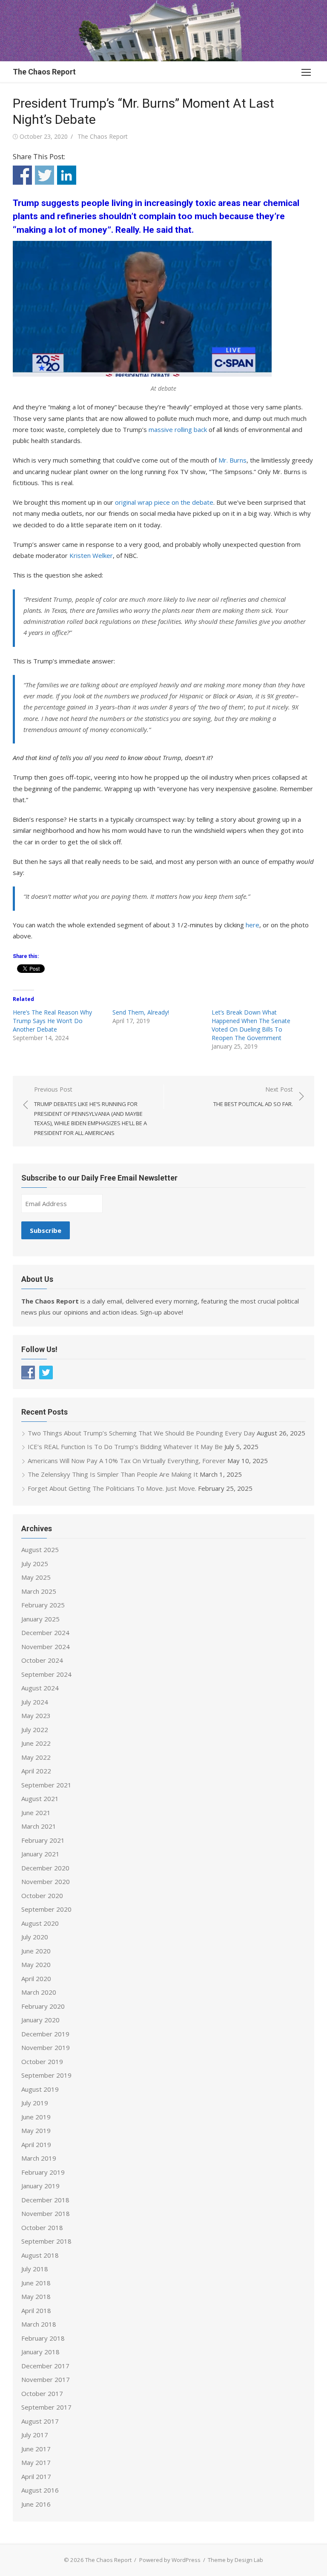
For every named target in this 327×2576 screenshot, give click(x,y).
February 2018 (43, 2338)
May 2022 (36, 1757)
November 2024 (46, 1647)
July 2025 (35, 1564)
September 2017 (46, 2407)
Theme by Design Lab (235, 2560)
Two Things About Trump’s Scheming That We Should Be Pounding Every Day (141, 1433)
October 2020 (42, 1896)
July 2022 (35, 1730)
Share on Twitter (44, 175)
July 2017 (35, 2435)
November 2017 (46, 2379)
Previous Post (90, 1111)
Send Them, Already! (141, 1012)
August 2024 (40, 1688)
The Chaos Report (44, 72)
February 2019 (43, 2172)
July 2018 (35, 2269)
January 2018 (40, 2352)
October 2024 (42, 1660)
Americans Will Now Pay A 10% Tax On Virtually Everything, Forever (127, 1461)
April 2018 (36, 2310)
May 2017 (36, 2462)
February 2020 (43, 2006)
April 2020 (36, 1978)
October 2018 (42, 2227)
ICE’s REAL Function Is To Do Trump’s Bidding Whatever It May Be (125, 1447)
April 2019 (36, 2144)
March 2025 (39, 1591)
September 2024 (46, 1674)
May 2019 (36, 2130)
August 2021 (40, 1798)
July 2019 (35, 2103)
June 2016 (36, 2504)
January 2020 (40, 2020)
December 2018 (45, 2200)
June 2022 (36, 1743)
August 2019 (40, 2089)
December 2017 (45, 2366)
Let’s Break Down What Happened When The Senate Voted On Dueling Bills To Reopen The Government (251, 1025)
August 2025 (40, 1550)
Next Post (253, 1096)
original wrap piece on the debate (164, 502)
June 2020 (36, 1951)
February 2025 (43, 1605)
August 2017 (40, 2421)
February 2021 (43, 1840)
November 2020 (46, 1881)
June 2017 (36, 2449)
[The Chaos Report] (163, 31)
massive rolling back (178, 429)
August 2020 (40, 1923)
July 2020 (35, 1937)
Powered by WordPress (170, 2560)
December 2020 (45, 1868)
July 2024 (35, 1702)
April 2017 (36, 2476)
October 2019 (42, 2061)
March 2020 (39, 1992)
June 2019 (36, 2117)
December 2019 (45, 2034)
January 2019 (40, 2186)
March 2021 (39, 1826)
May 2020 (36, 1964)
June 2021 (36, 1813)
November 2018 (46, 2213)
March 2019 (39, 2158)
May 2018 (36, 2296)
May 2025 (36, 1577)
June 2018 (36, 2283)
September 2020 (46, 1909)
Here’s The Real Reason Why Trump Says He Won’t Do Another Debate (52, 1021)
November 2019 (46, 2047)
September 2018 (46, 2241)
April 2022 (36, 1771)
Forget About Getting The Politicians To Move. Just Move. (112, 1488)
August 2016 (40, 2490)
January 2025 (40, 1619)
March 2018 (39, 2324)
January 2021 (40, 1854)
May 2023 (36, 1715)
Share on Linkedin (67, 175)
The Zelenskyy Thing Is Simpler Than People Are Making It (113, 1474)
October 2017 (42, 2393)
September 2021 (46, 1785)
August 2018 (40, 2255)
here (252, 925)
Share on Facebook (22, 175)
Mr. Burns (232, 460)
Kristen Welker (91, 555)
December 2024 (45, 1633)
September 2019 (46, 2075)
